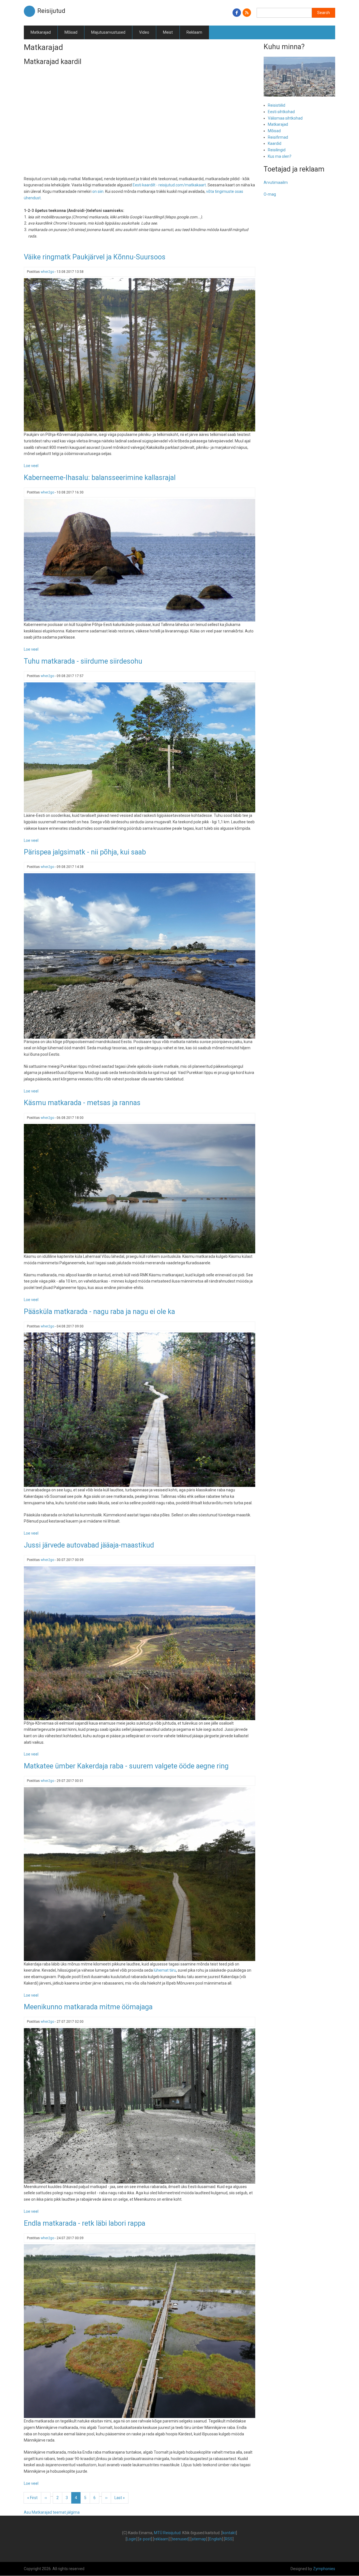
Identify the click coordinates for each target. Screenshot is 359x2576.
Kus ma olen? (280, 156)
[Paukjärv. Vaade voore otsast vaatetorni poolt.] (140, 355)
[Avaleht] (29, 11)
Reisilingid (277, 150)
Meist (168, 32)
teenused (180, 2539)
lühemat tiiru (165, 1970)
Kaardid (275, 143)
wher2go (47, 272)
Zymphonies (324, 2569)
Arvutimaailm (276, 182)
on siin (98, 191)
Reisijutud (51, 11)
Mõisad (71, 32)
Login (132, 2539)
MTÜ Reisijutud (167, 2533)
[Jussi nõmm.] (140, 1643)
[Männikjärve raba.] (140, 2331)
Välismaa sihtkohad (285, 118)
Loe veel (31, 466)
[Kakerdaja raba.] (140, 1874)
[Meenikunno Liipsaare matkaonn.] (140, 2106)
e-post (145, 2539)
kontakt (229, 2533)
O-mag (270, 194)
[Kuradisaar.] (140, 1188)
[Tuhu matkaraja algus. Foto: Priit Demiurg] (140, 747)
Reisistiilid (277, 105)
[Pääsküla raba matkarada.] (140, 1409)
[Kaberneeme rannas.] (140, 560)
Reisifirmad (278, 137)
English (216, 2539)
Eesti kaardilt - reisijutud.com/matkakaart (169, 185)
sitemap (199, 2539)
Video (144, 32)
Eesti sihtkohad (281, 112)
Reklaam (194, 32)
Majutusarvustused (108, 32)
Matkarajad (41, 32)
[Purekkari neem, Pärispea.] (140, 956)
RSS (229, 2539)
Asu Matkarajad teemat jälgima (52, 2512)
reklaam (161, 2539)
